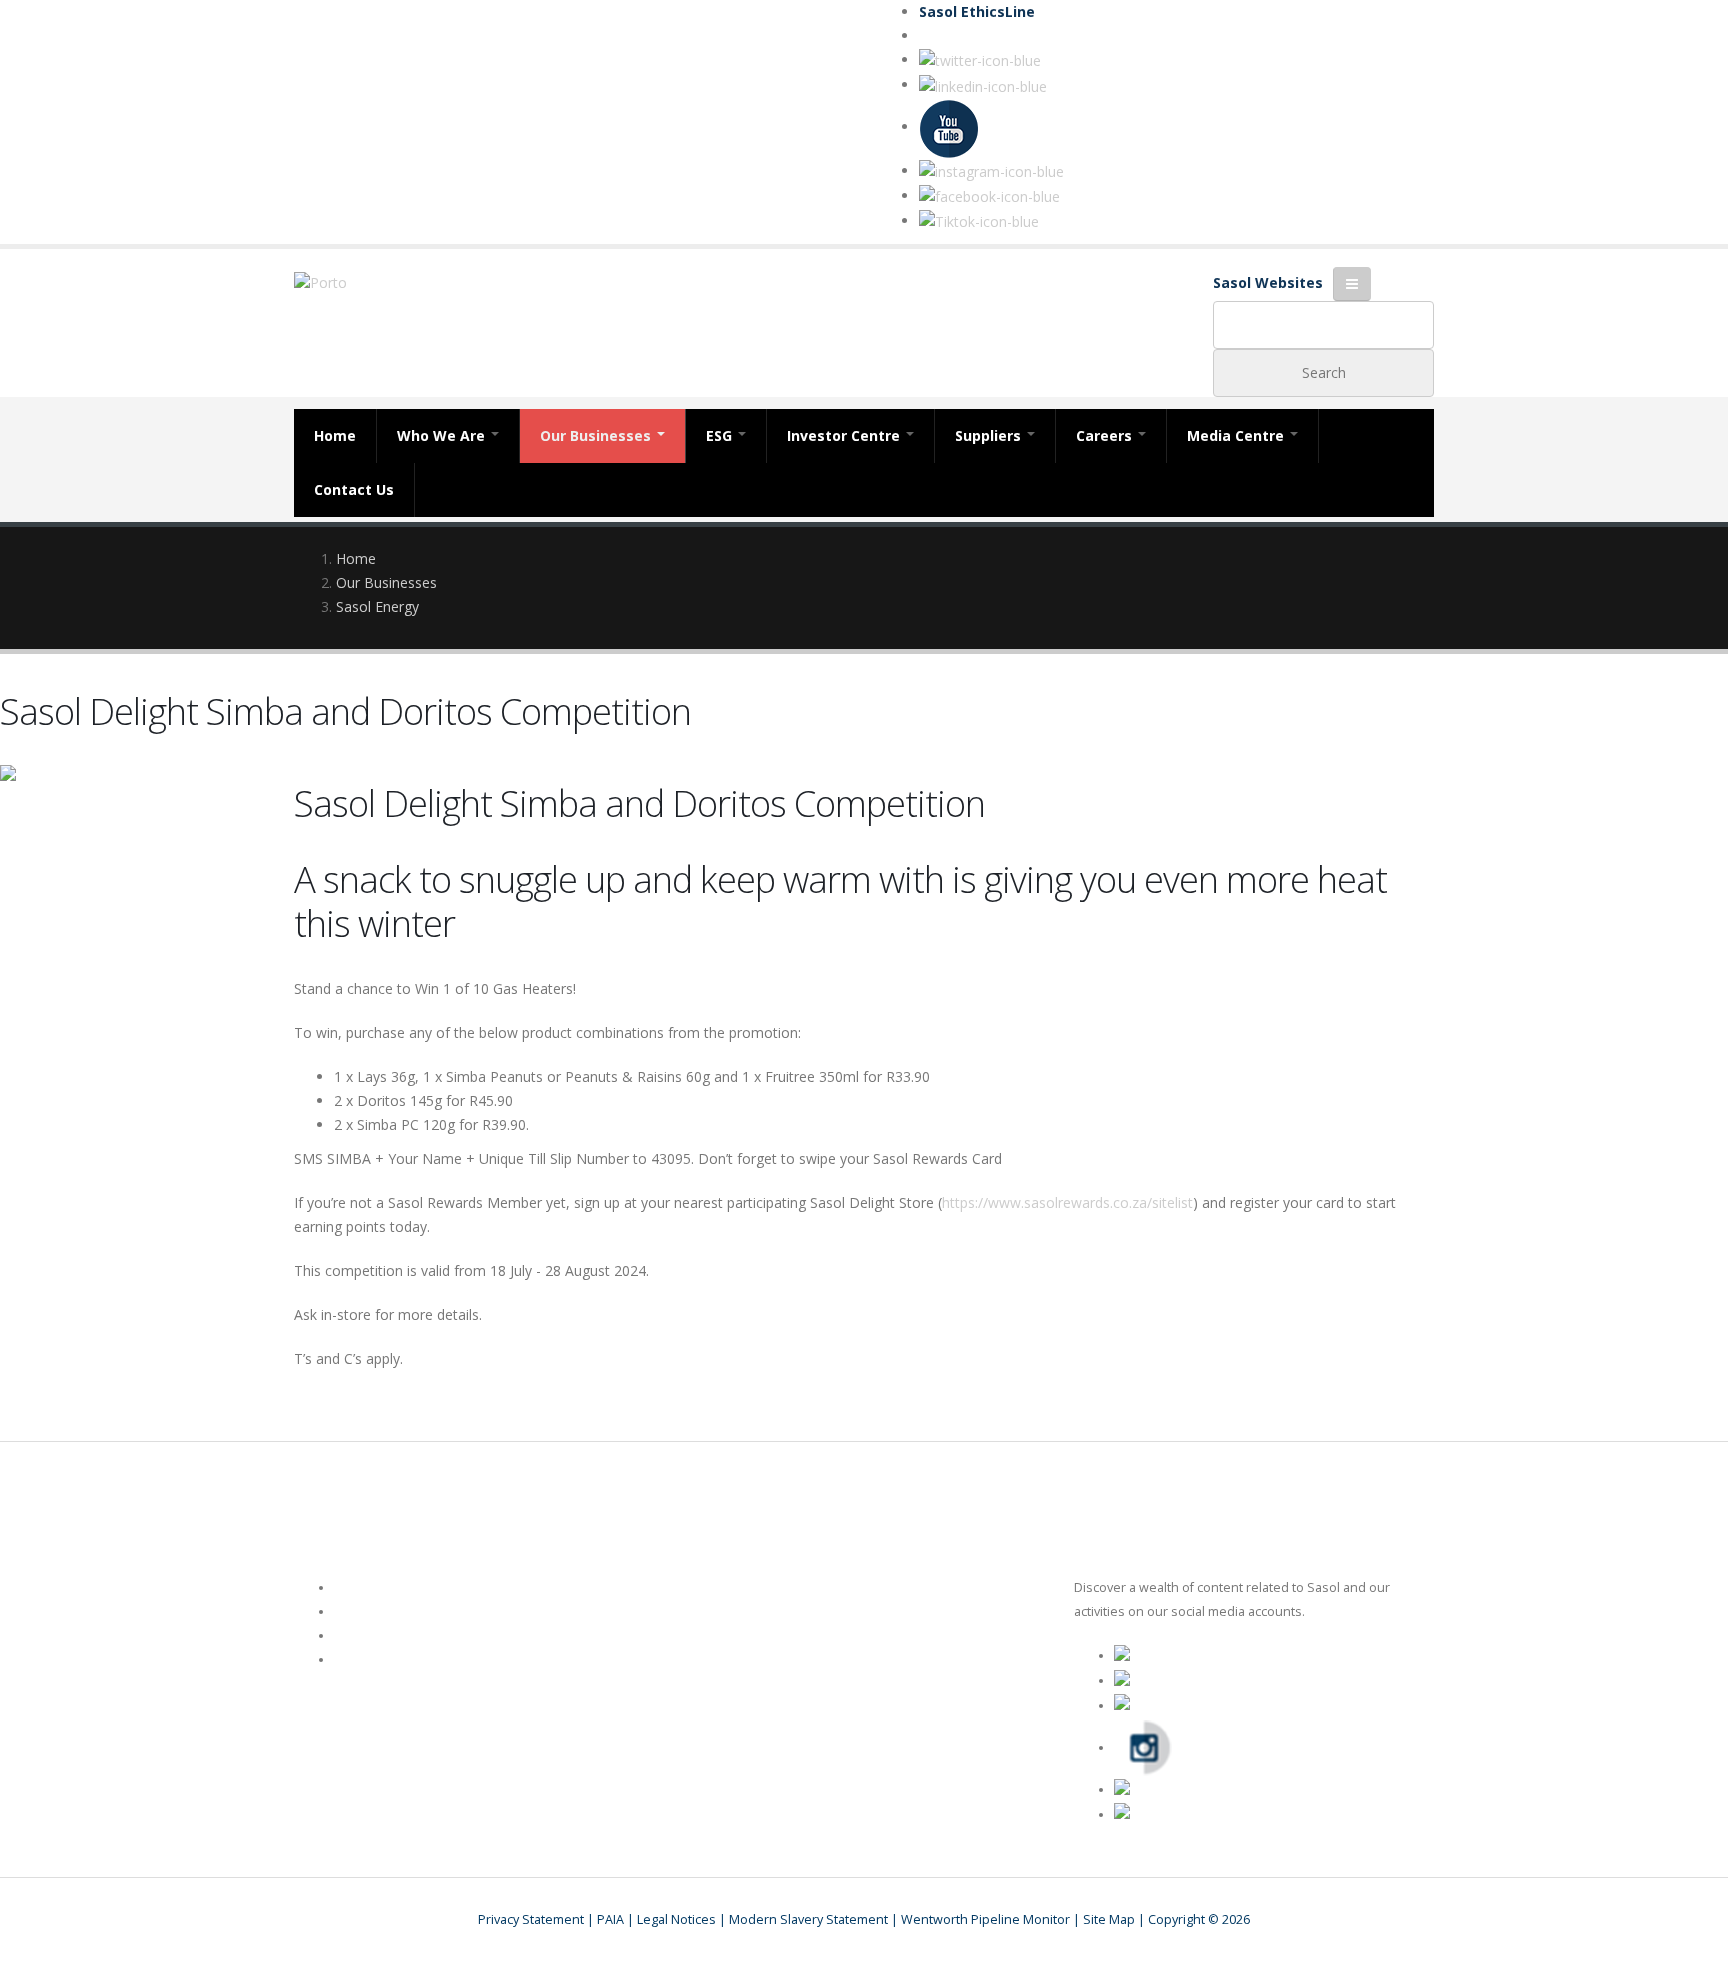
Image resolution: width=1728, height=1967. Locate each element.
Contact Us (354, 489)
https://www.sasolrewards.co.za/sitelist (1067, 1202)
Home (335, 435)
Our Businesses (597, 435)
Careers (1106, 435)
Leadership (368, 1611)
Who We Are (443, 435)
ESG (721, 435)
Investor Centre (845, 435)
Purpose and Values (395, 1659)
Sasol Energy (377, 606)
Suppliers (990, 435)
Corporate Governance (402, 1635)
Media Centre (1237, 435)
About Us (361, 1587)
